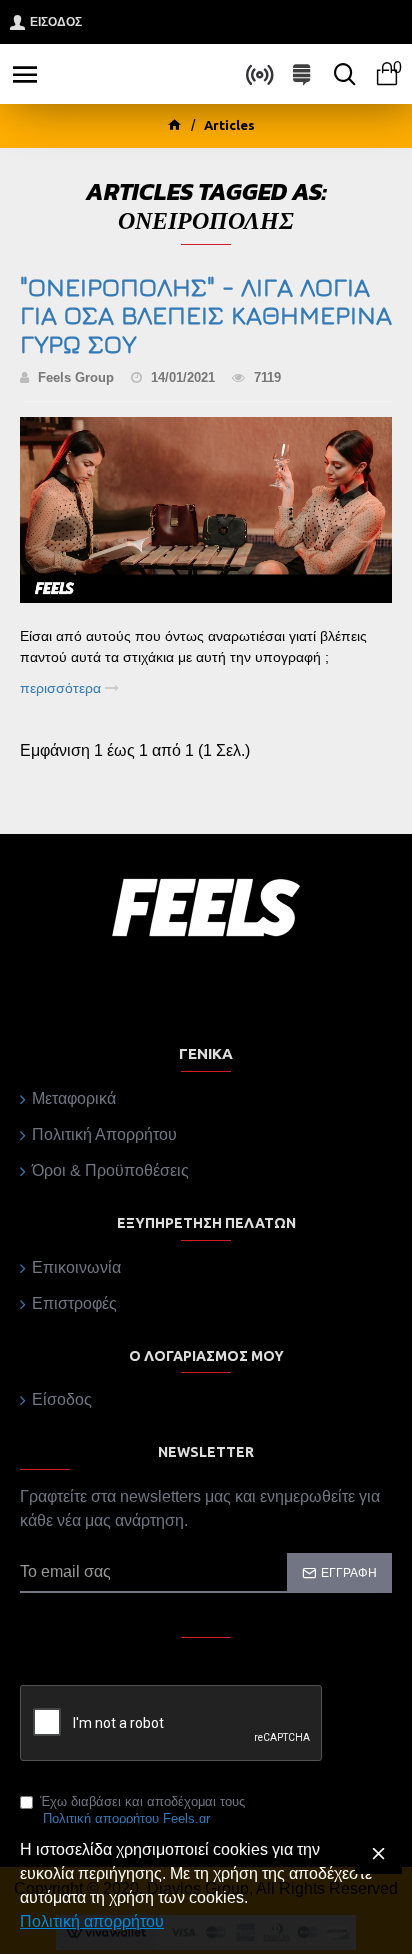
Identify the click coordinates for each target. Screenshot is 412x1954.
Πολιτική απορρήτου (92, 1921)
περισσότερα (62, 688)
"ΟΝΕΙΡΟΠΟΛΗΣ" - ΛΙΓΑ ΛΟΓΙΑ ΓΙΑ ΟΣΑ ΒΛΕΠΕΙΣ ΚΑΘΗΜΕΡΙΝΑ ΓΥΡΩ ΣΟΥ (206, 316)
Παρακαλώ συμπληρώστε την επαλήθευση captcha (169, 1669)
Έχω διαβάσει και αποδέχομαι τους (142, 1810)
